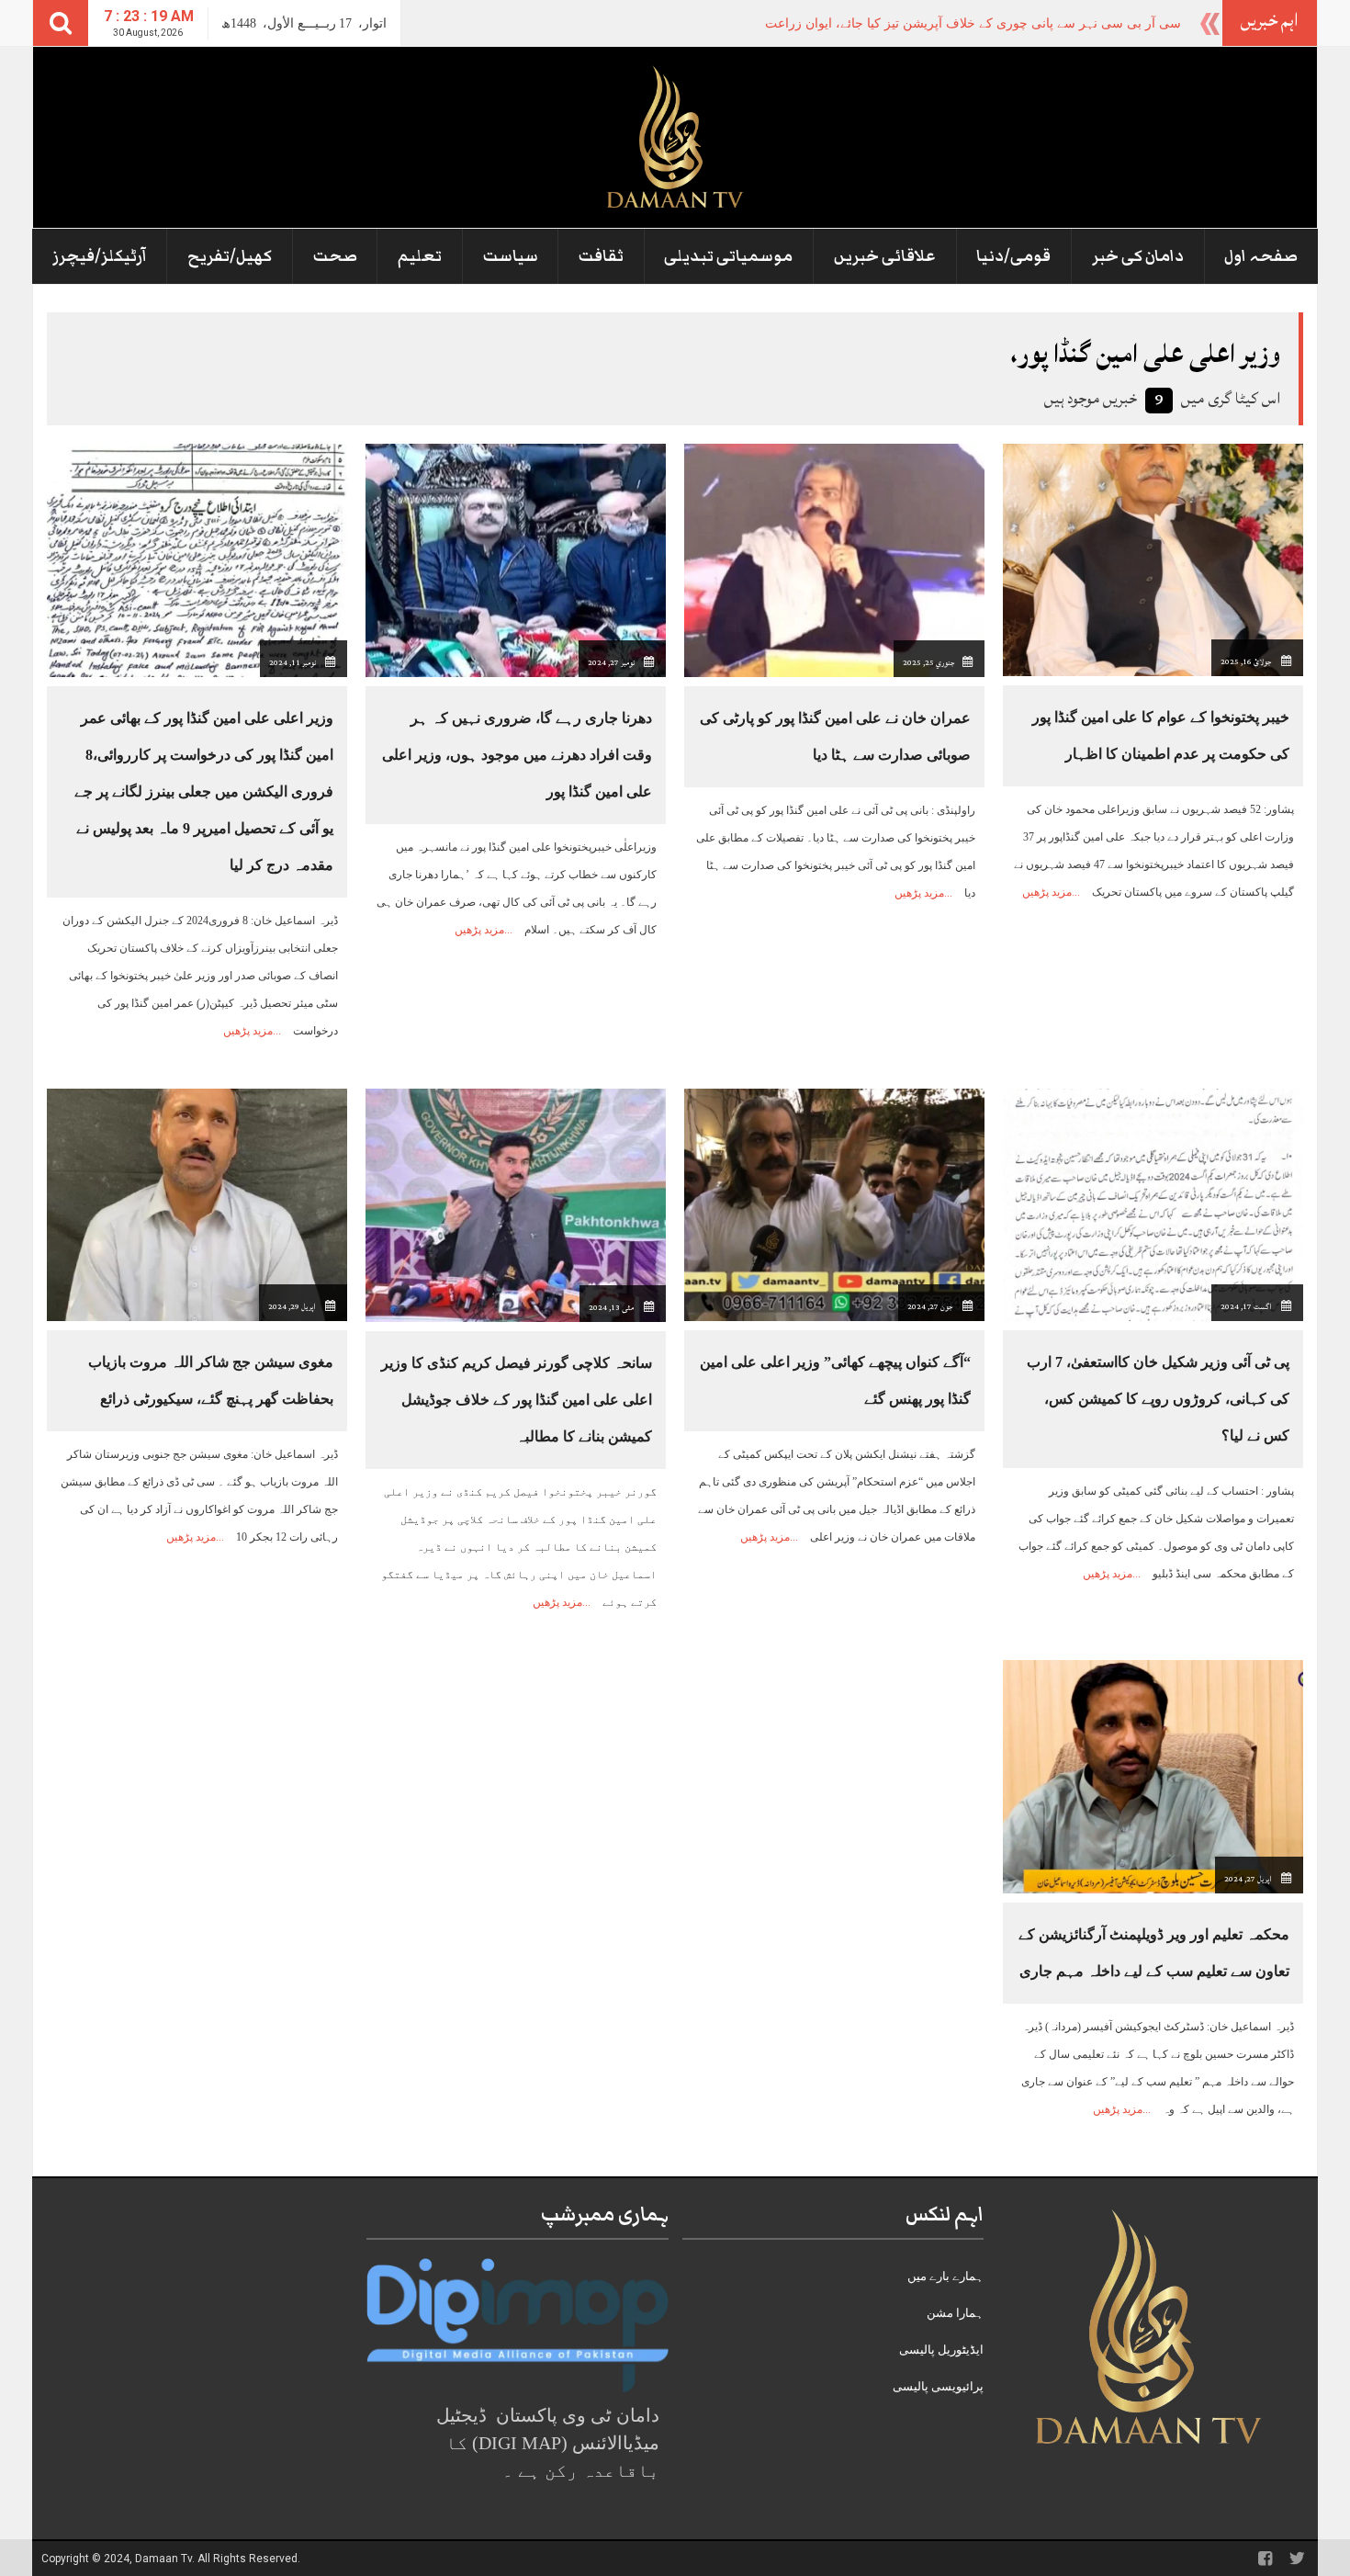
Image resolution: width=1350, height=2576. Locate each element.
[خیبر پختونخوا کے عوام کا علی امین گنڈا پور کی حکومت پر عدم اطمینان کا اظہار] (1153, 559)
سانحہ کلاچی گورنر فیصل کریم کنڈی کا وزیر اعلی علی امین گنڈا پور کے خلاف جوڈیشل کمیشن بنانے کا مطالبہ (517, 1400)
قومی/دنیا (1013, 256)
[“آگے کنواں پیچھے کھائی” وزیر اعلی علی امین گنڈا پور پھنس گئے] (834, 1204)
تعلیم (420, 256)
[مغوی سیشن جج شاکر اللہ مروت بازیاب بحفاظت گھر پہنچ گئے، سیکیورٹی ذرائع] (197, 1204)
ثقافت (601, 256)
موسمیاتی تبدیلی (728, 256)
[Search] (61, 23)
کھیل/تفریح (230, 256)
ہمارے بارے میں (945, 2276)
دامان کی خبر (1138, 256)
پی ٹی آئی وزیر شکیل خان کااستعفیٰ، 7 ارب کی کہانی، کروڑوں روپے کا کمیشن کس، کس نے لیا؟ (1158, 1399)
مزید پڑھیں (1047, 892)
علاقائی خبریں (885, 256)
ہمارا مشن (955, 2313)
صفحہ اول (1261, 256)
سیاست (511, 256)
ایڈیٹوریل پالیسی (941, 2350)
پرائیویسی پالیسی (938, 2386)
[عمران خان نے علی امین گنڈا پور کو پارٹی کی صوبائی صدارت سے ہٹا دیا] (834, 559)
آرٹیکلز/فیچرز (100, 256)
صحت (335, 256)
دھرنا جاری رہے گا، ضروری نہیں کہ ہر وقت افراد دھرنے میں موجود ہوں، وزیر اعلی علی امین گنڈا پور (517, 755)
